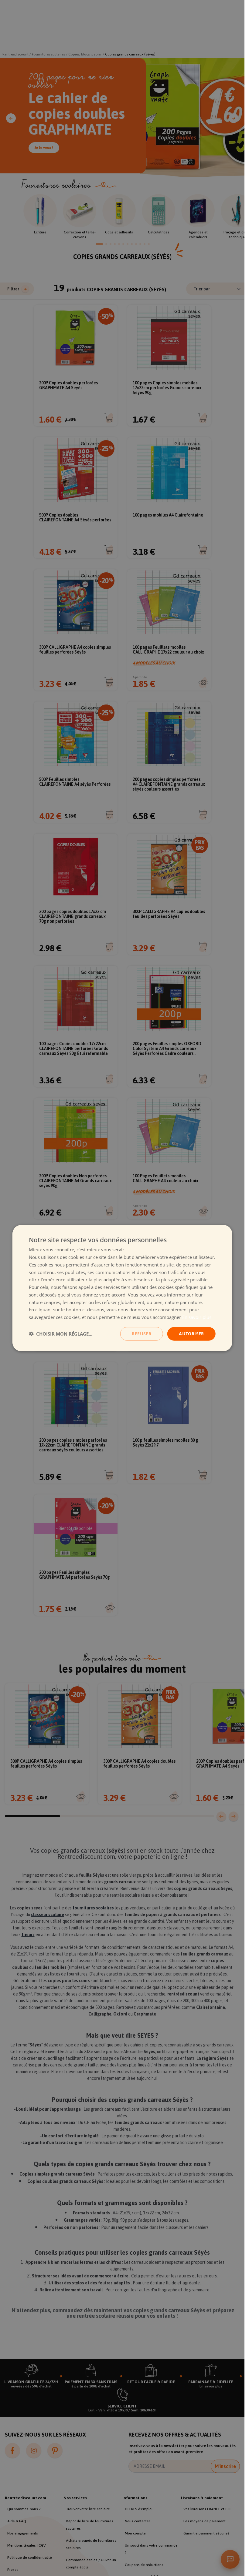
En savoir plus (197, 1317)
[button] (61, 1334)
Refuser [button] (142, 1334)
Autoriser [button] (191, 1334)
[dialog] (122, 1288)
